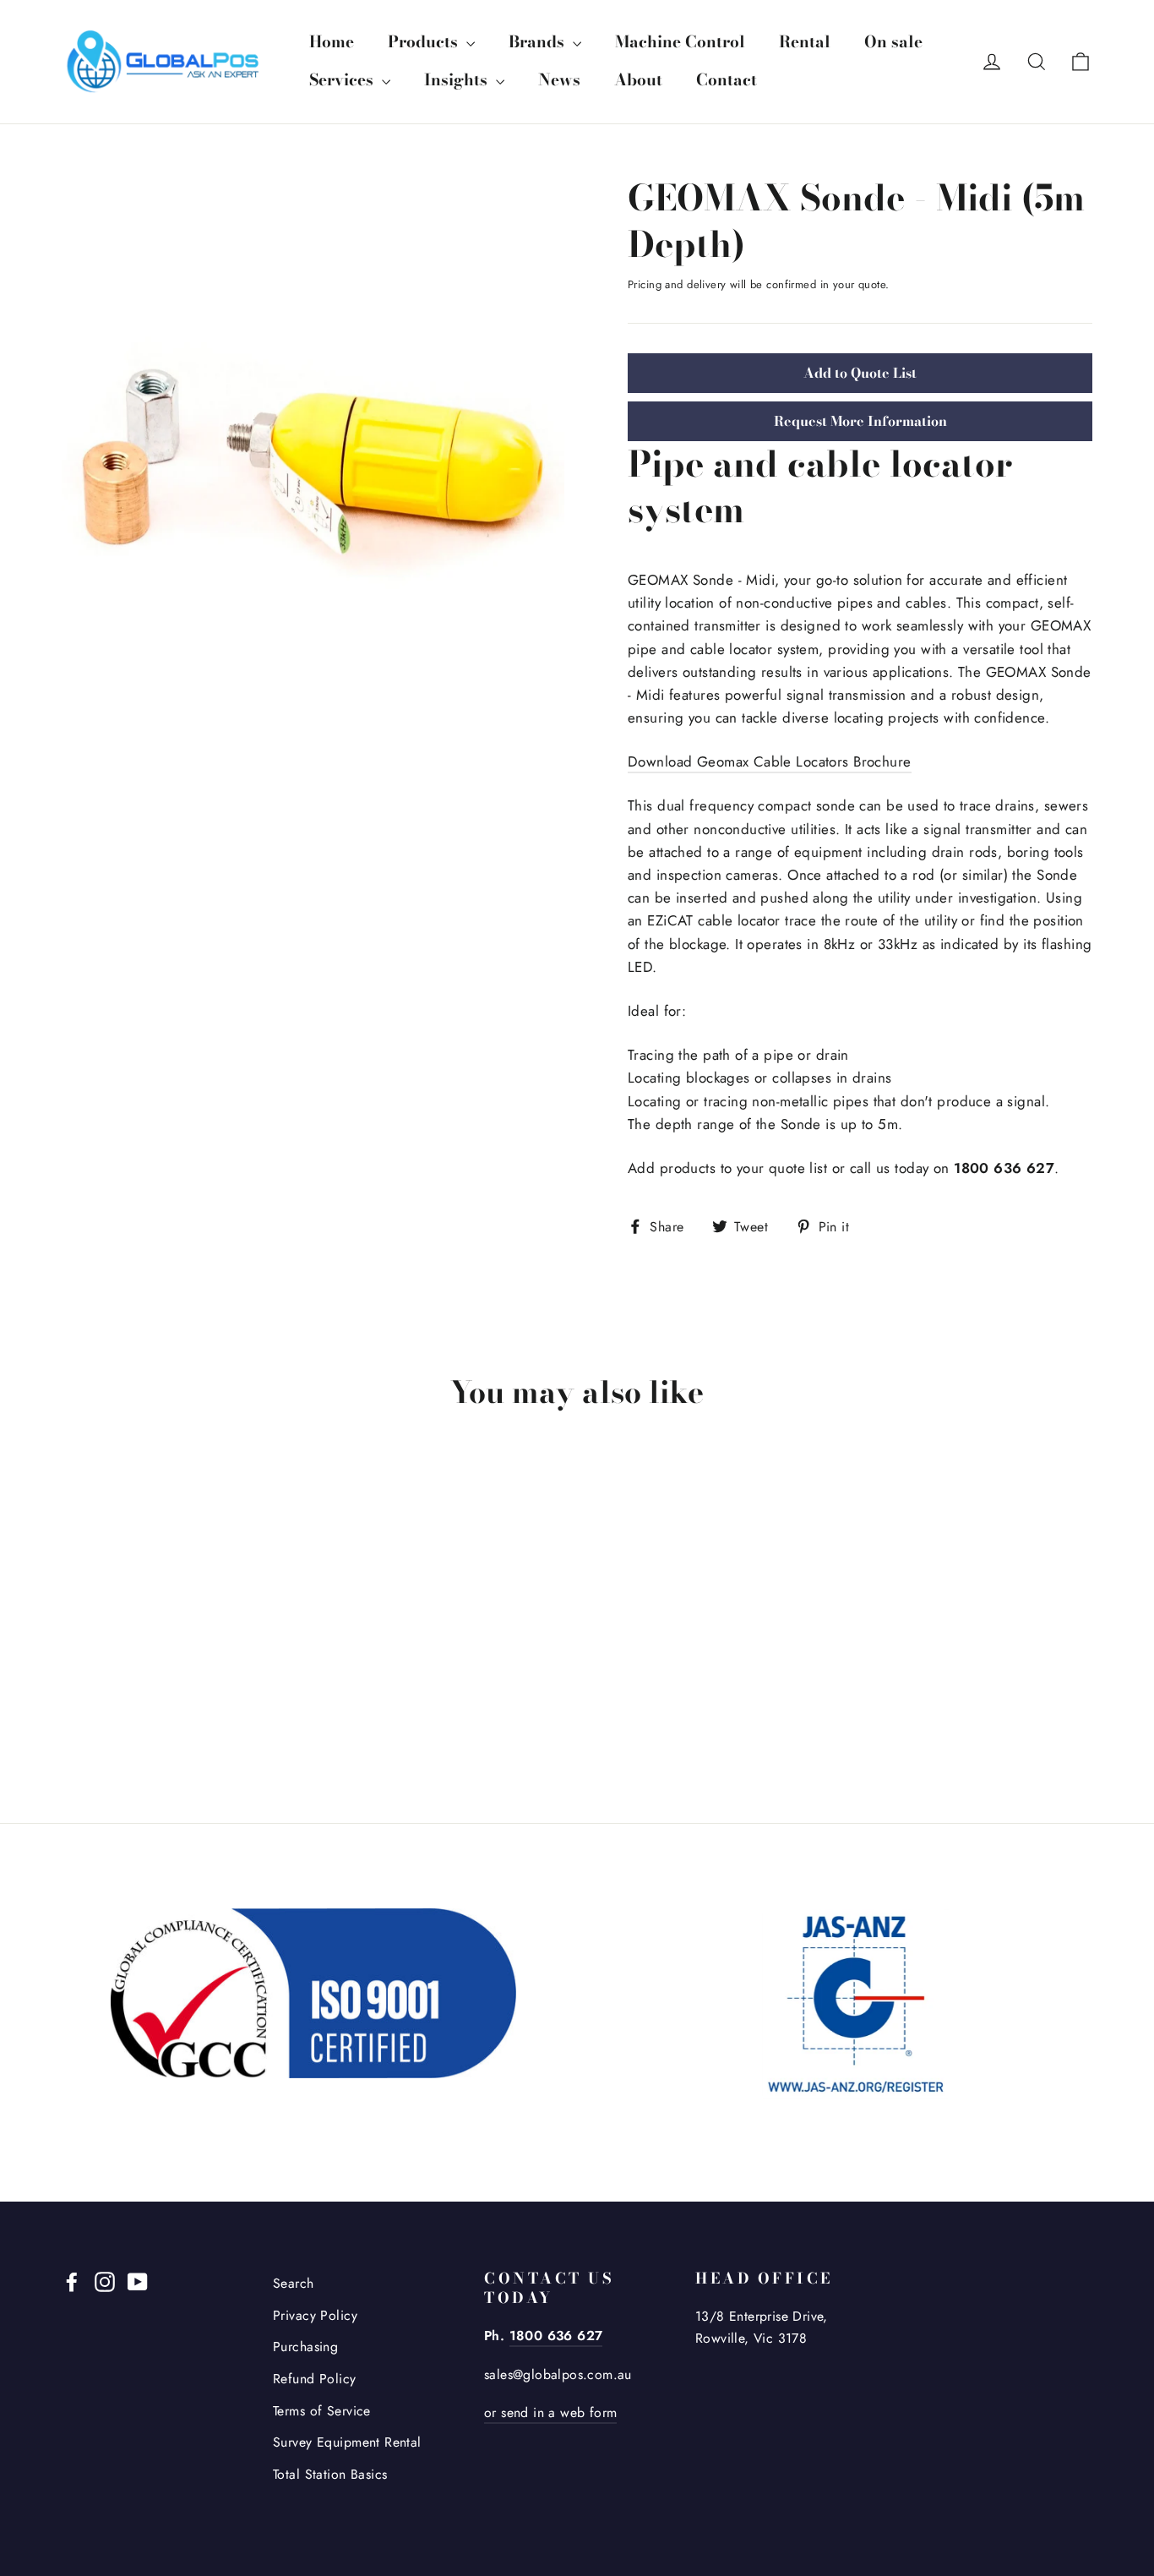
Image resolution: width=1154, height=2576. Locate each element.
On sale (893, 42)
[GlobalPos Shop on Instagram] (105, 2281)
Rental (805, 42)
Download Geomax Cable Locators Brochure (770, 761)
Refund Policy (315, 2379)
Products (425, 42)
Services (343, 80)
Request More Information (860, 421)
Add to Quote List (860, 373)
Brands (539, 42)
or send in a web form (550, 2412)
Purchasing (305, 2347)
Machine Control (680, 42)
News (559, 80)
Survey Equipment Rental (347, 2442)
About (638, 80)
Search (294, 2283)
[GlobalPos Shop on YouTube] (138, 2281)
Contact (727, 80)
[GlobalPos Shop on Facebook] (72, 2281)
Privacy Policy (315, 2315)
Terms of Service (322, 2411)
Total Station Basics (330, 2474)
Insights (458, 80)
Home (332, 42)
